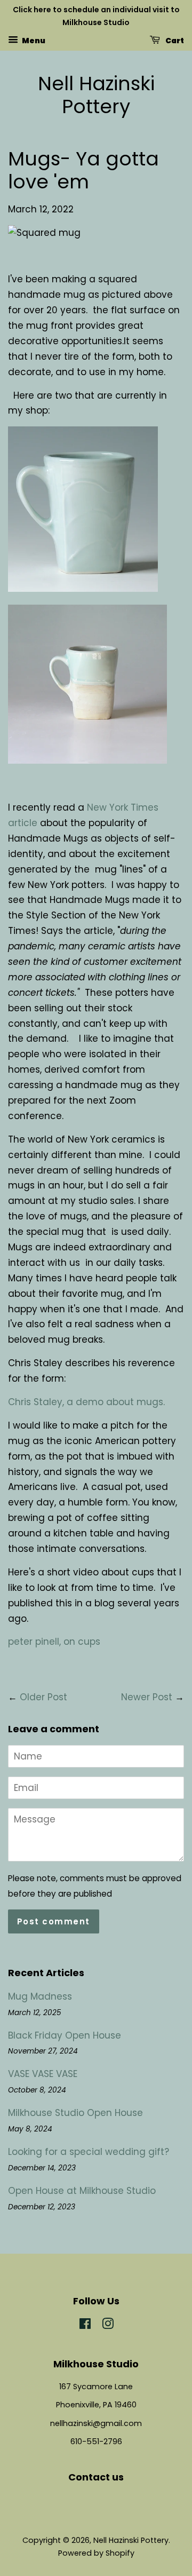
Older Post (43, 1697)
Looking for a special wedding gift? (89, 2152)
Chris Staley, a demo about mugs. (86, 1402)
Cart (174, 40)
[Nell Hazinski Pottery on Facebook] (85, 2326)
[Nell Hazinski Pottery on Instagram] (108, 2326)
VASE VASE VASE (43, 2074)
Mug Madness (40, 1996)
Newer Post (147, 1697)
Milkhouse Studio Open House (75, 2113)
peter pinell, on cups (54, 1642)
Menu (33, 40)
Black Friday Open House (65, 2035)
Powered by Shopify (96, 2553)
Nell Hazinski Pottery (96, 95)
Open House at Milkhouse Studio (82, 2191)
